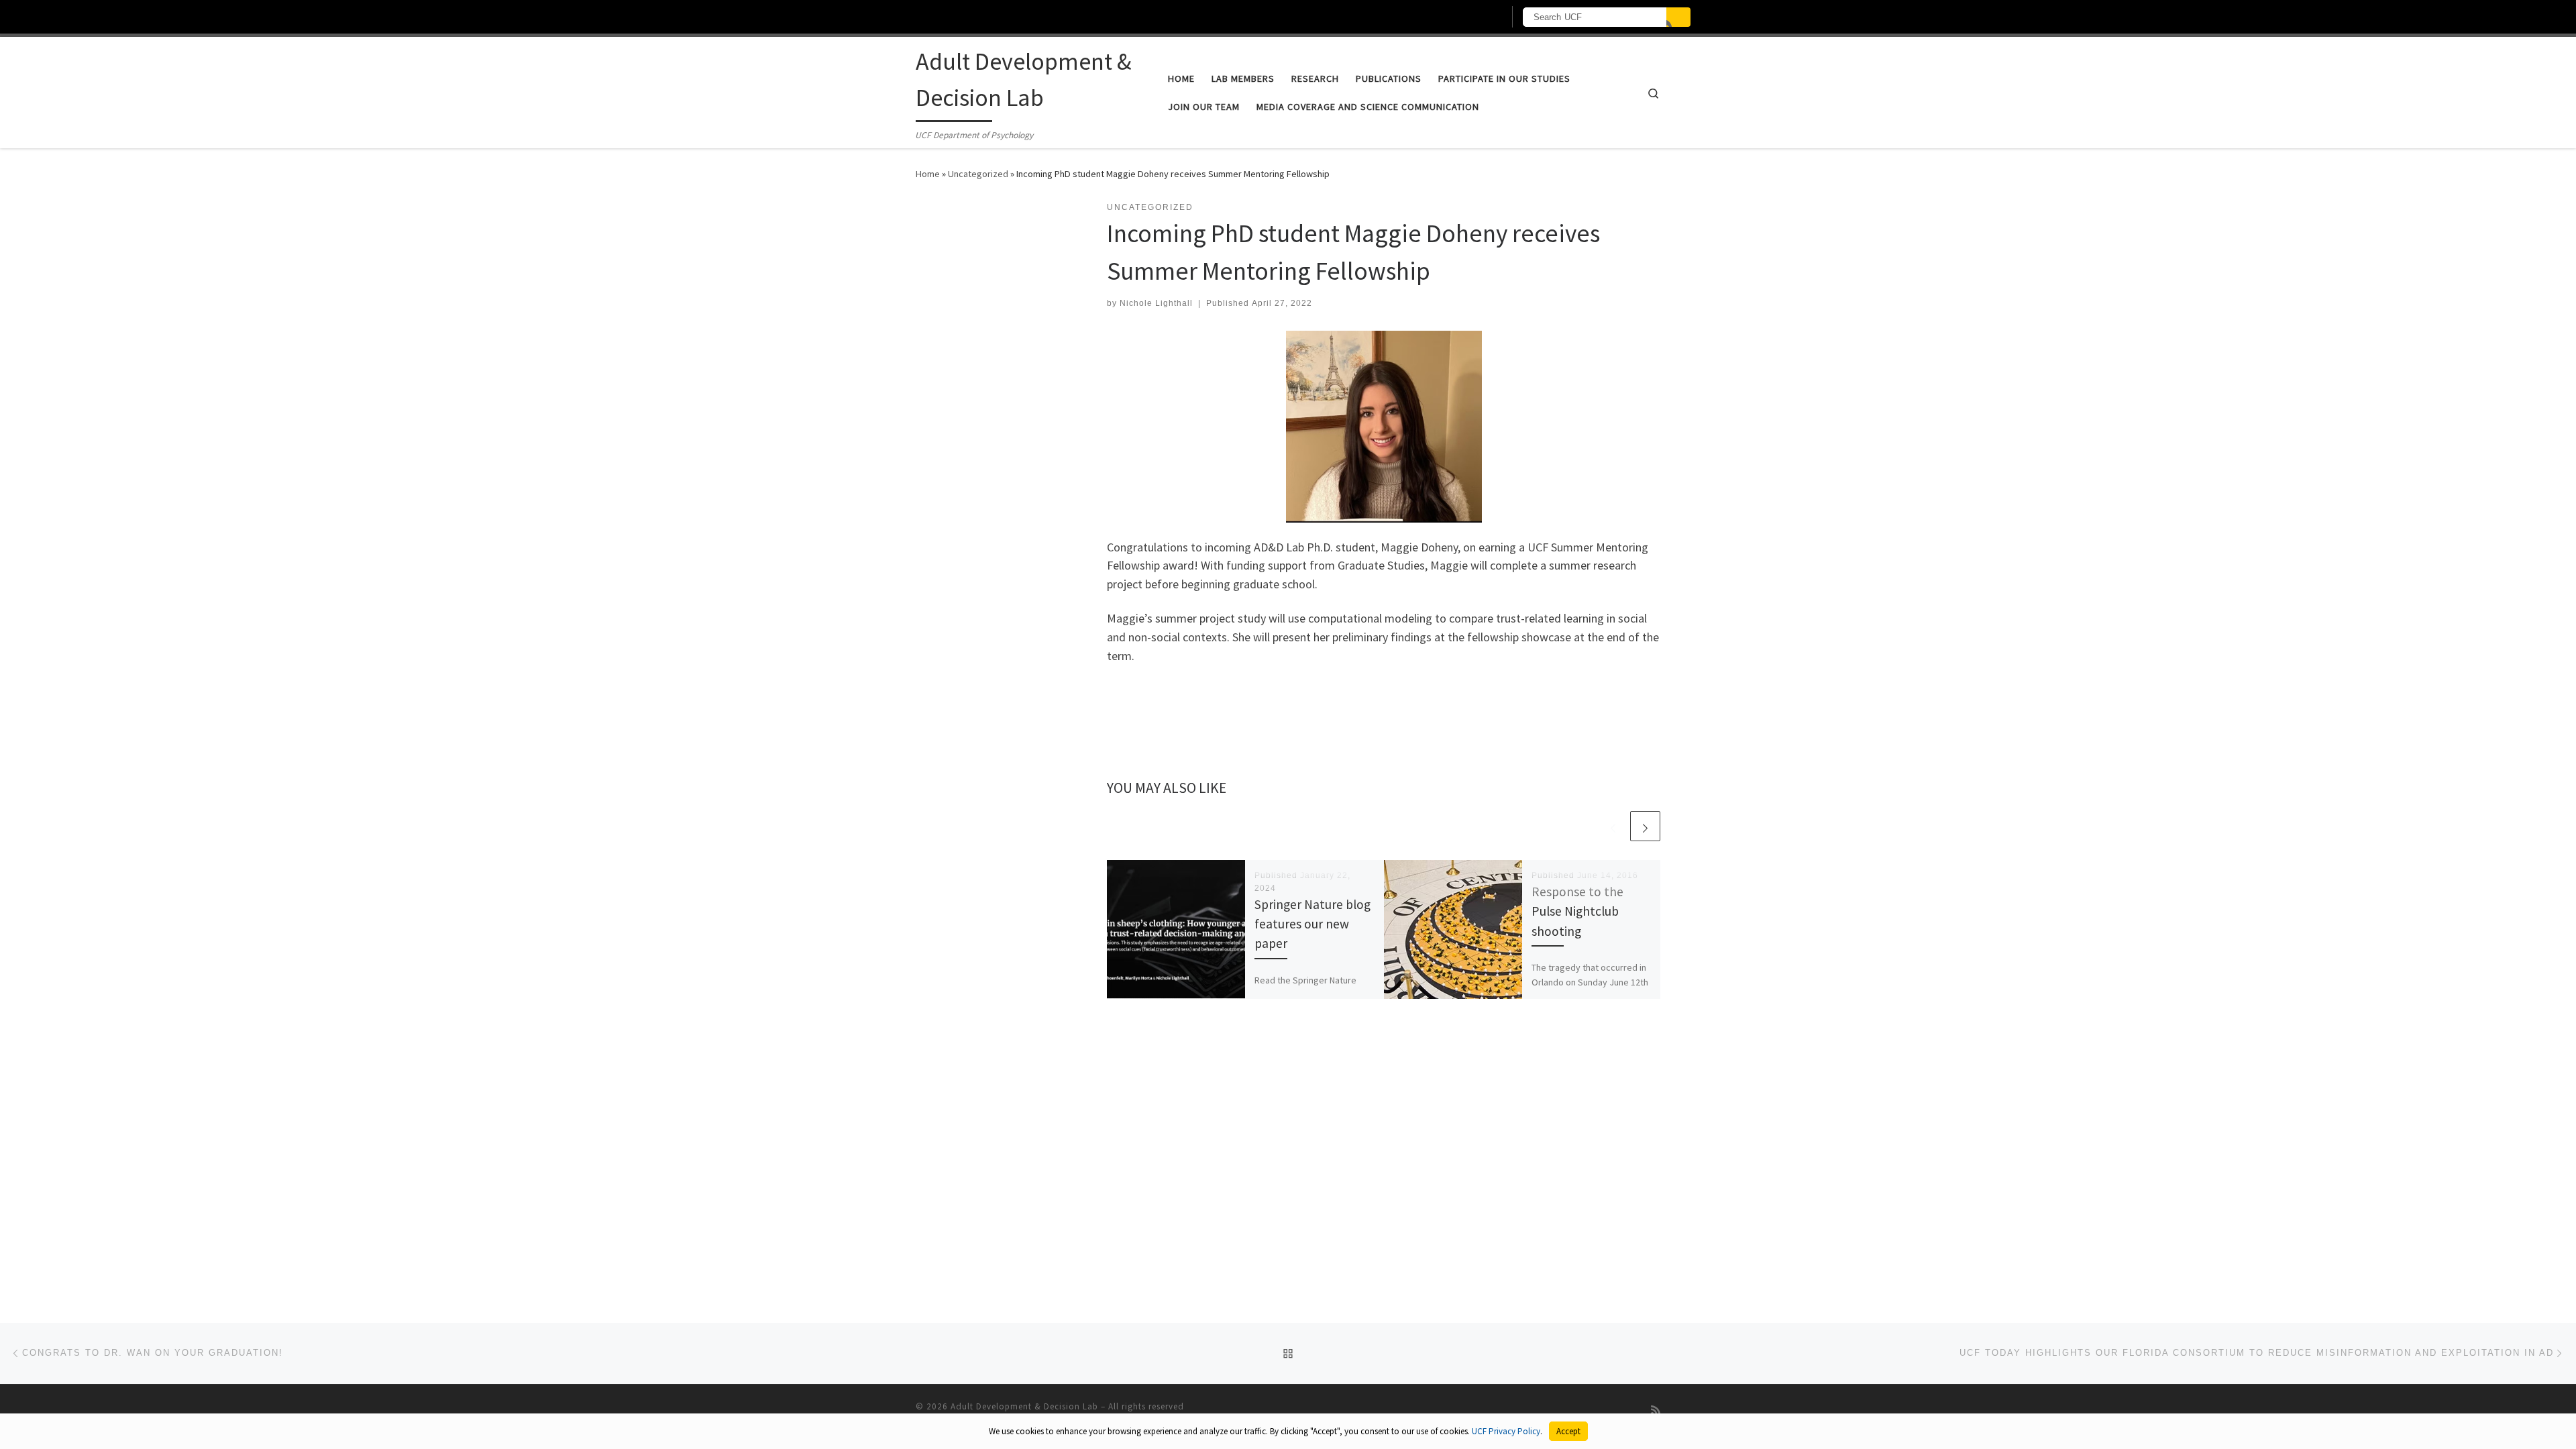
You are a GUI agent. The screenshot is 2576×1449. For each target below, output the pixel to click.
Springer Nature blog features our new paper (1312, 924)
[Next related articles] (1645, 826)
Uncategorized (978, 174)
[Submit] (1678, 17)
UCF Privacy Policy (1506, 1431)
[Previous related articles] (1613, 826)
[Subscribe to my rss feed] (1656, 1410)
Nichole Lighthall (1156, 303)
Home (928, 174)
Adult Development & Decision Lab (1024, 1406)
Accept (1568, 1431)
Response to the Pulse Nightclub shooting (1577, 911)
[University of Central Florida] (985, 16)
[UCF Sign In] (1461, 17)
